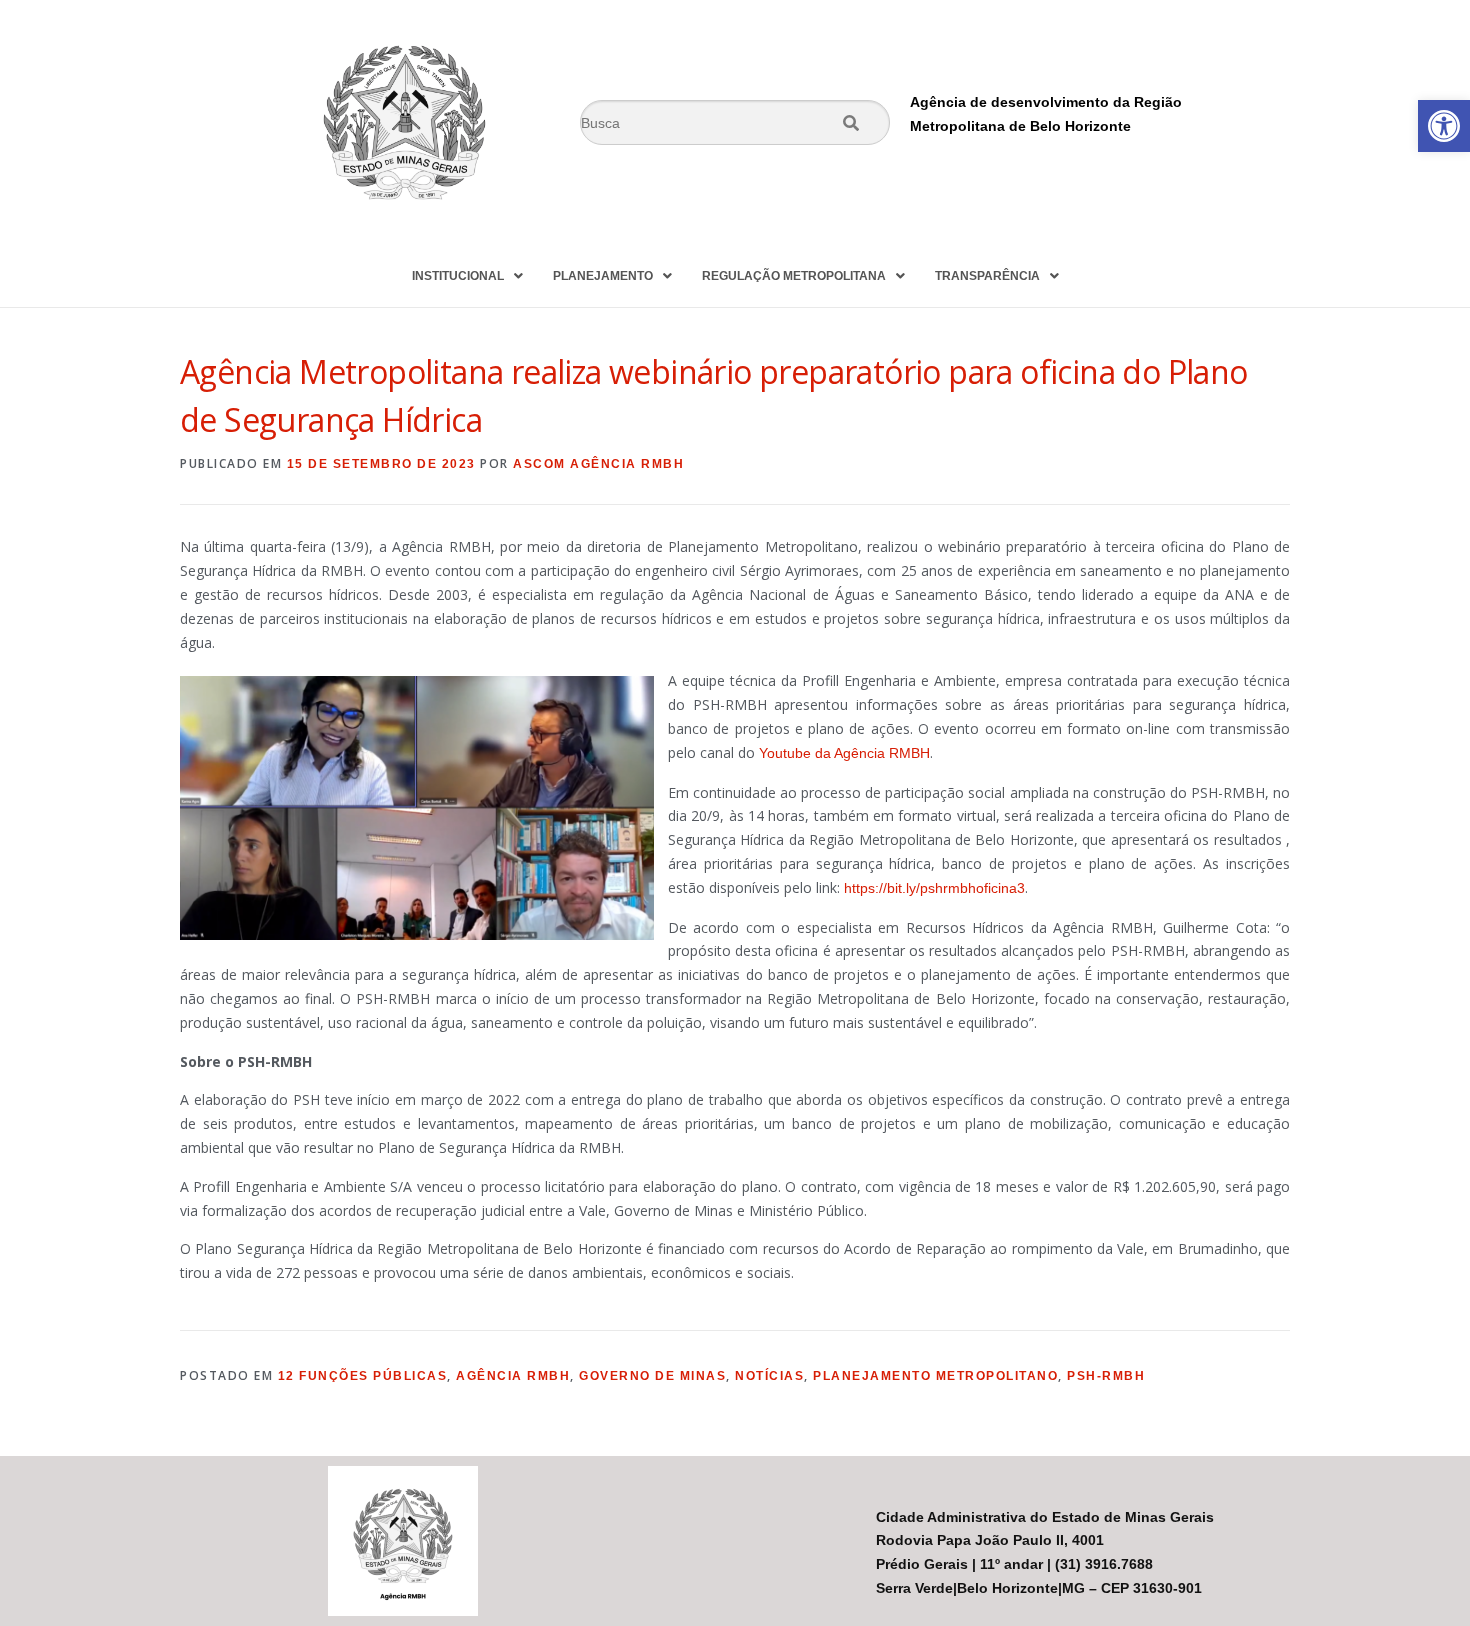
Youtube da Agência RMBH (844, 753)
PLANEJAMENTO (603, 276)
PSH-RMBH (1106, 1376)
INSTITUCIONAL (458, 276)
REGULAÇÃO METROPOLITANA (794, 276)
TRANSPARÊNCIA (987, 276)
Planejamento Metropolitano (935, 1376)
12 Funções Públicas (363, 1376)
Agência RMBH (513, 1376)
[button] (1444, 126)
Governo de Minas (652, 1376)
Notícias (769, 1376)
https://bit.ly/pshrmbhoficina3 (934, 888)
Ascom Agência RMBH (598, 464)
